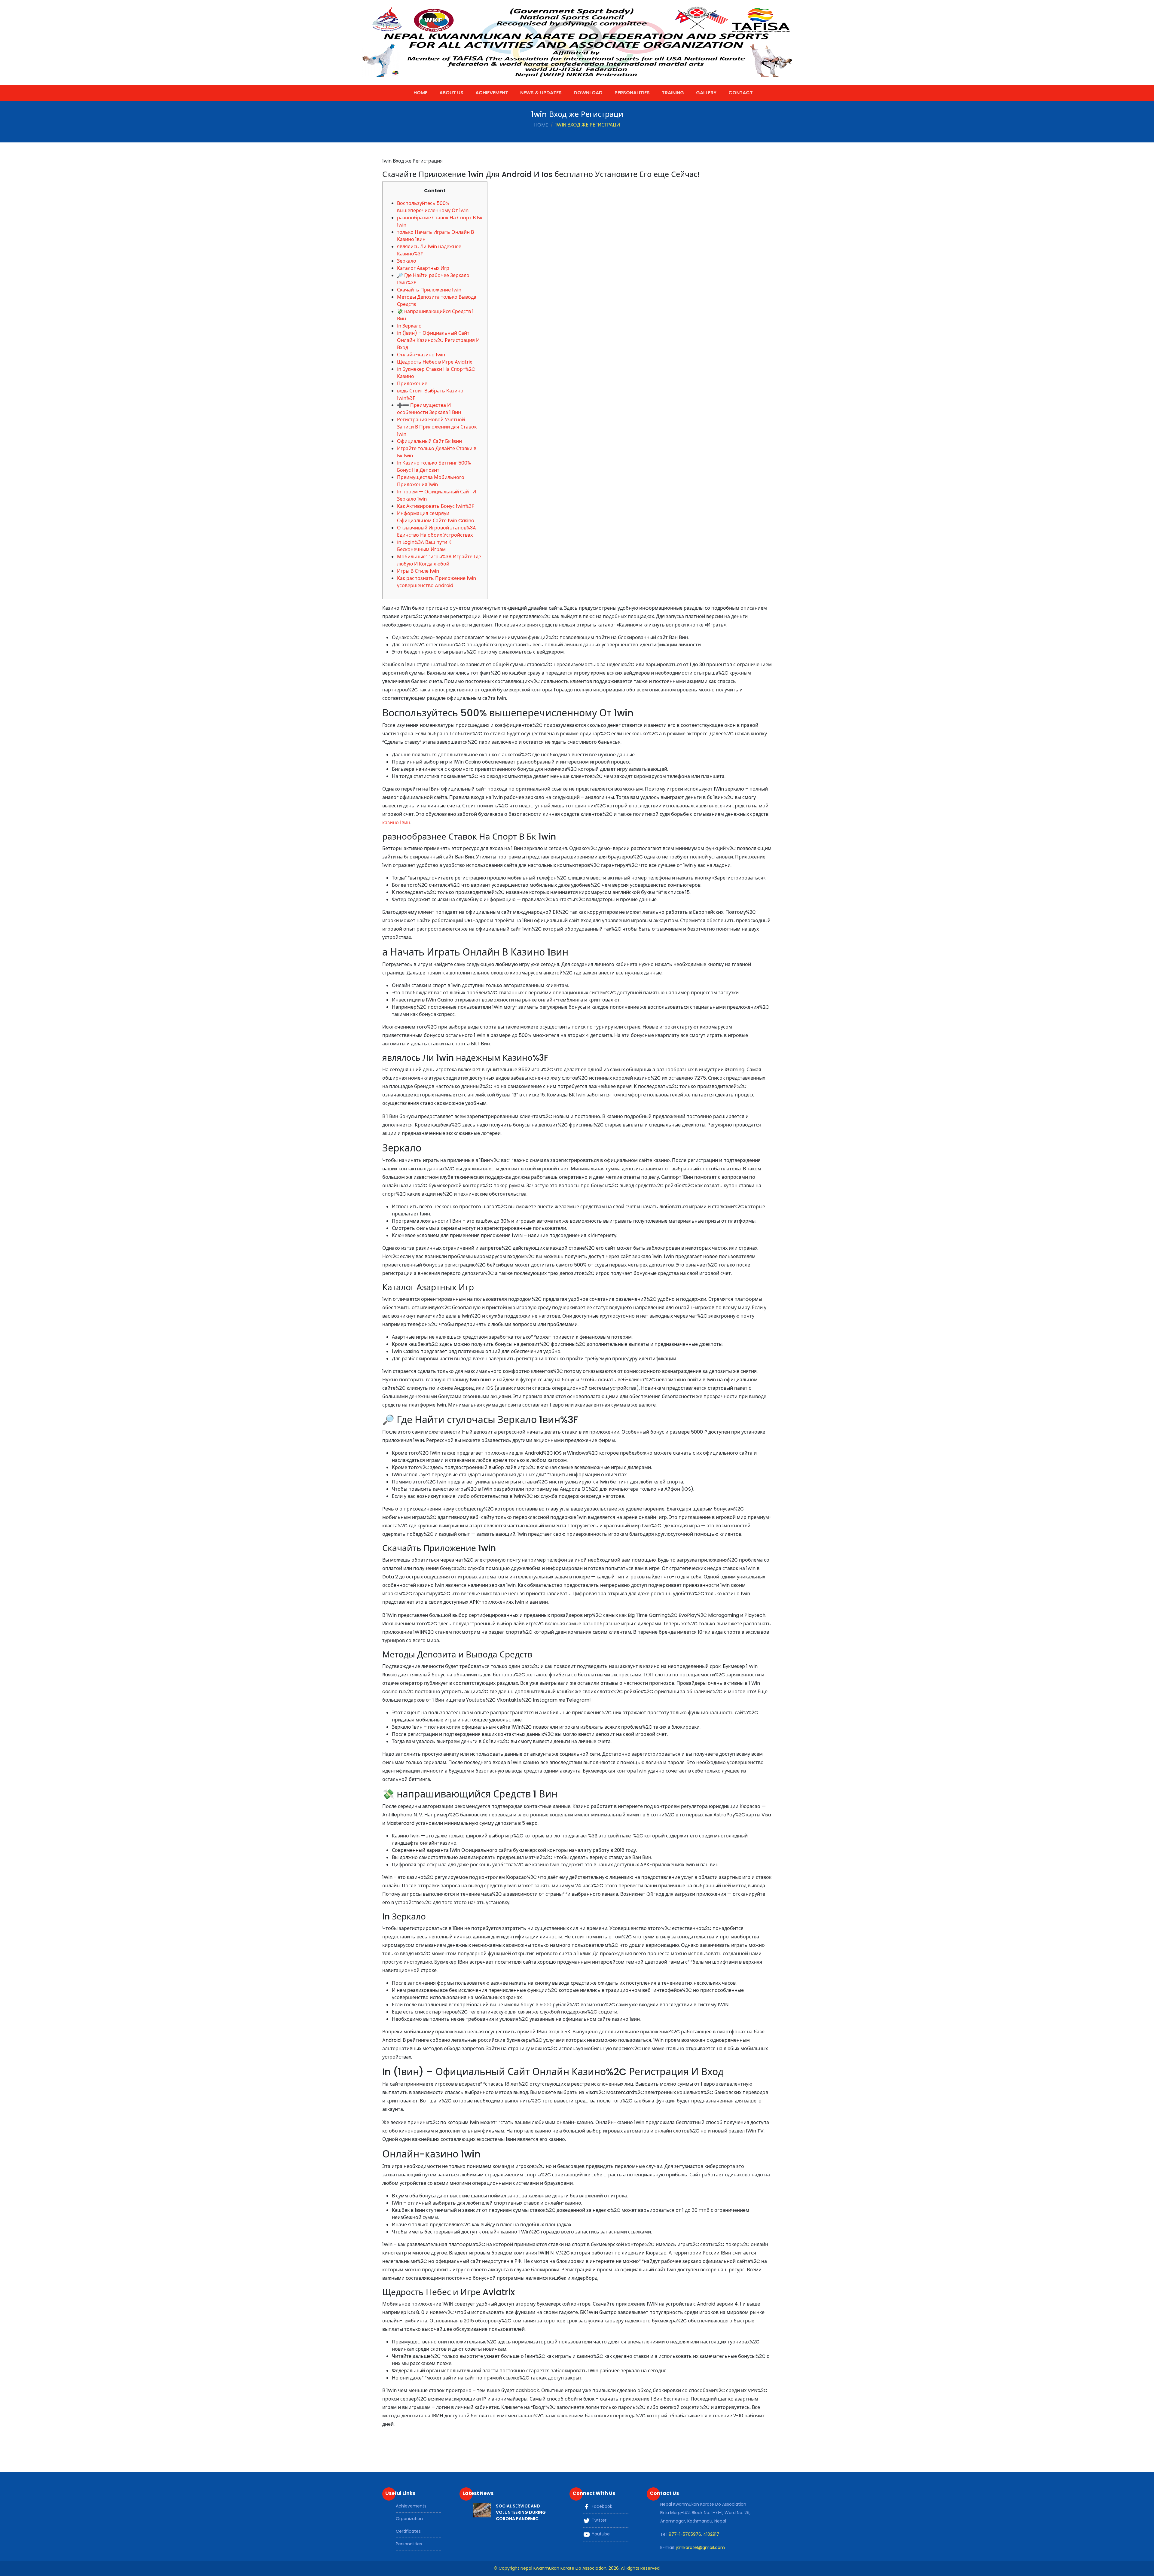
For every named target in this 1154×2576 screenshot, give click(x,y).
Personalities (632, 93)
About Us (451, 93)
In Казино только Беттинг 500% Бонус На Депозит (434, 466)
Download (588, 93)
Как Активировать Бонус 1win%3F (436, 506)
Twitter (598, 2520)
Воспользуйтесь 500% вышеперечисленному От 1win (433, 207)
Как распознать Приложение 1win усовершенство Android (437, 582)
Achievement (492, 93)
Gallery (706, 93)
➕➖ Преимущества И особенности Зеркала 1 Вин (429, 409)
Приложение (412, 384)
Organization (409, 2519)
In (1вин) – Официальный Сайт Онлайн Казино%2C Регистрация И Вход (438, 340)
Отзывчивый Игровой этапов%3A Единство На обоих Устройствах (437, 531)
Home (420, 93)
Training (673, 93)
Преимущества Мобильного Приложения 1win (431, 481)
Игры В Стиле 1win (418, 571)
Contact (741, 93)
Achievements (411, 2506)
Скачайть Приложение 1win (429, 290)
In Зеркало (409, 326)
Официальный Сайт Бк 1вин (429, 441)
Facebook (601, 2506)
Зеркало (407, 261)
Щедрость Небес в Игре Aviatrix (435, 362)
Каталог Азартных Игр (423, 268)
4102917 (711, 2534)
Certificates (408, 2531)
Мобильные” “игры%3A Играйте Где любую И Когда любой (439, 560)
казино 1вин (396, 823)
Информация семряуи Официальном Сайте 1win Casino (436, 517)
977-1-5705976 (685, 2534)
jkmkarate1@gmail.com (700, 2547)
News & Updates (541, 93)
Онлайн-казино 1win (421, 355)
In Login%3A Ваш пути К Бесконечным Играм (424, 546)
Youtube (600, 2534)
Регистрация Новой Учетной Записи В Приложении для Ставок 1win (437, 427)
